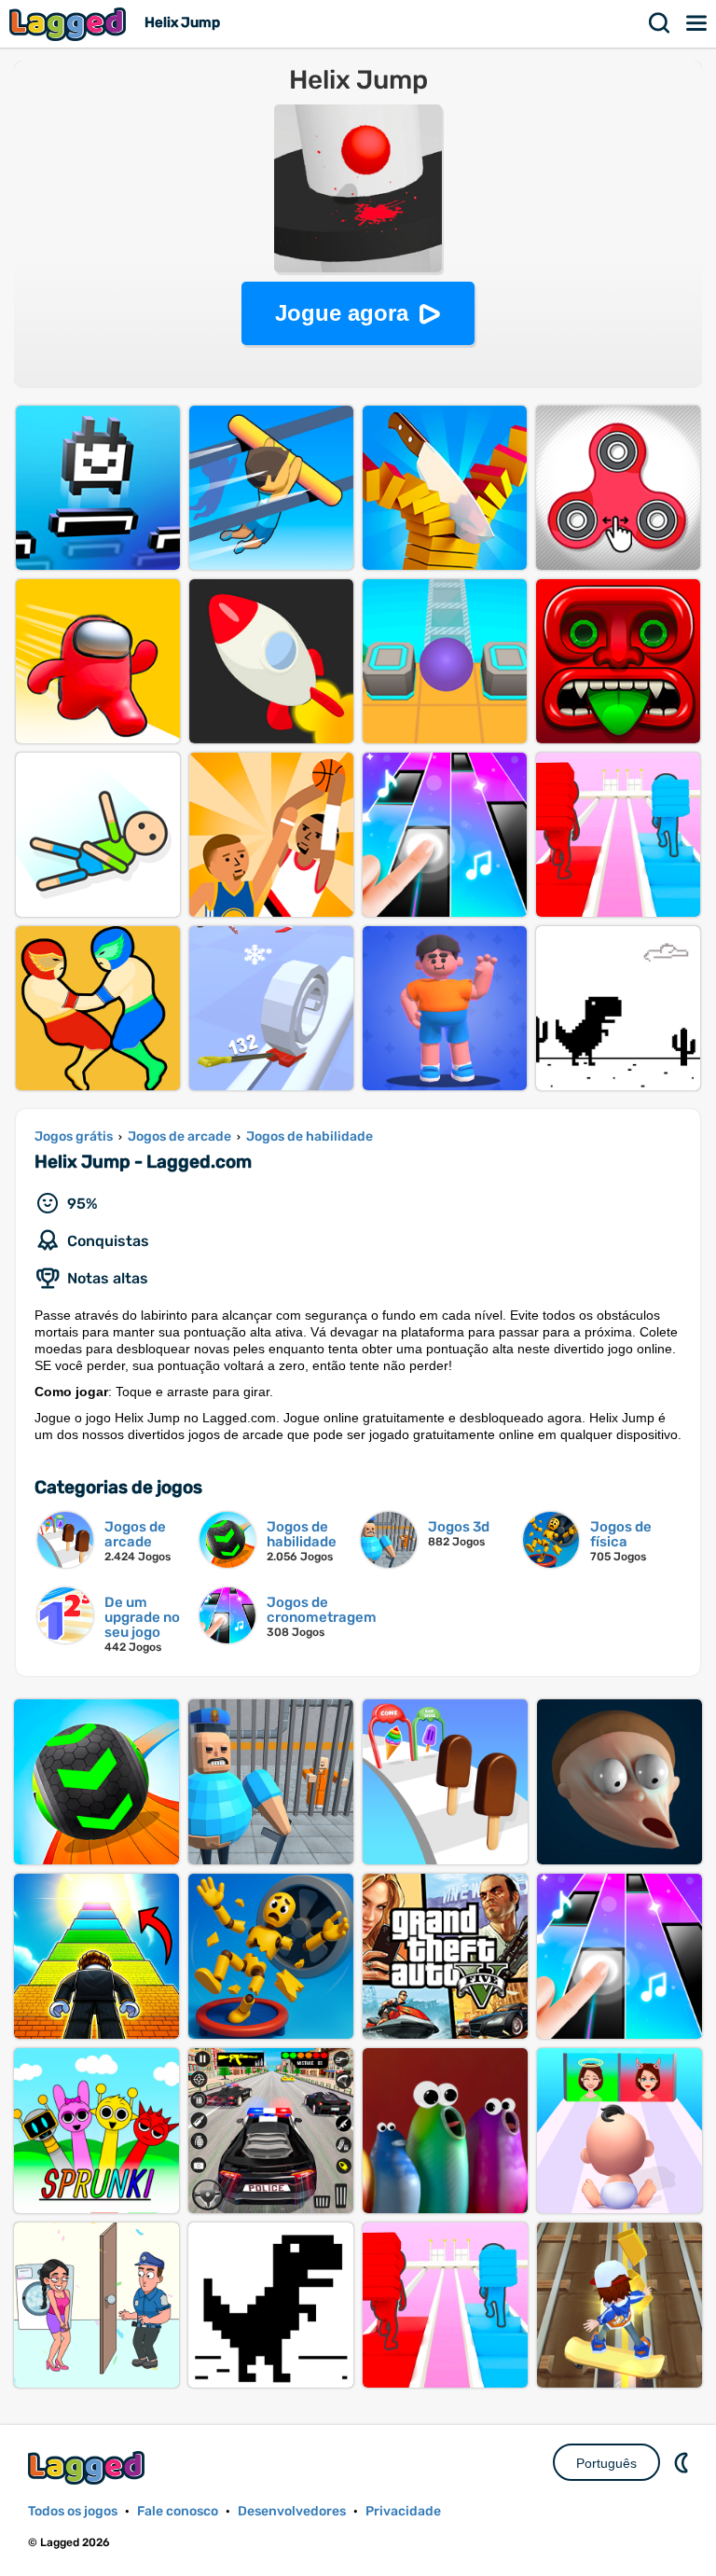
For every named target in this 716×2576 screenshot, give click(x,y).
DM (683, 2462)
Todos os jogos (73, 2511)
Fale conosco (178, 2511)
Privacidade (403, 2511)
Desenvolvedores (292, 2511)
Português (606, 2463)
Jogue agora (342, 313)
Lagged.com (89, 2467)
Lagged (70, 24)
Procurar (660, 23)
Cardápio (697, 23)
